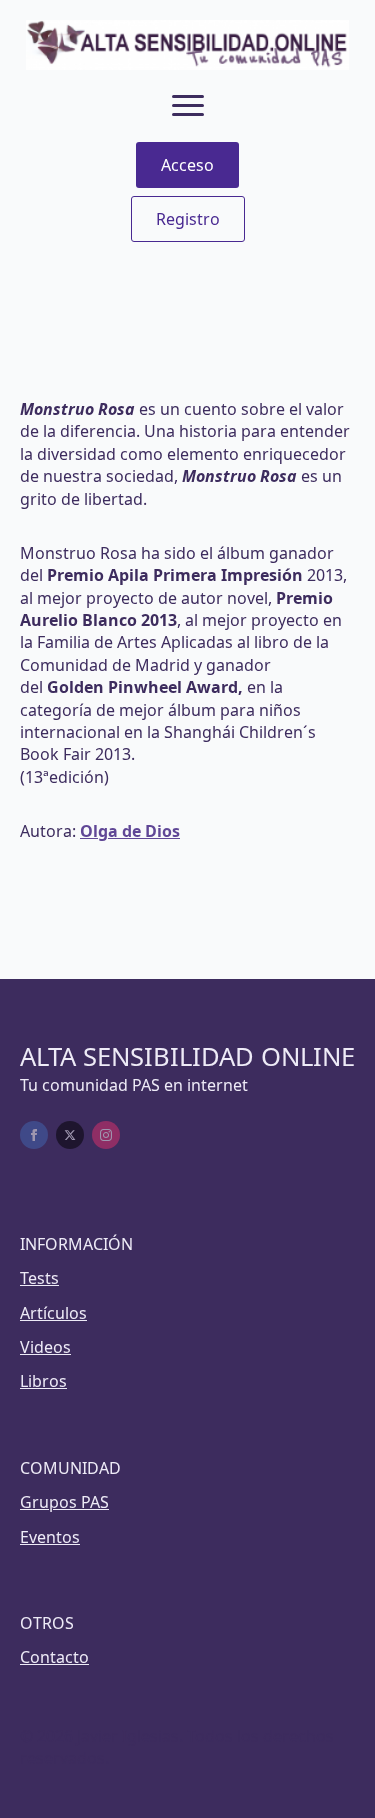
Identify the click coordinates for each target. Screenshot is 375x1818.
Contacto (54, 1657)
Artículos (53, 1313)
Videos (45, 1347)
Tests (39, 1278)
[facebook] (34, 1135)
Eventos (50, 1537)
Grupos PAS (64, 1502)
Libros (43, 1381)
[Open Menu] (188, 106)
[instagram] (106, 1135)
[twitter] (70, 1135)
